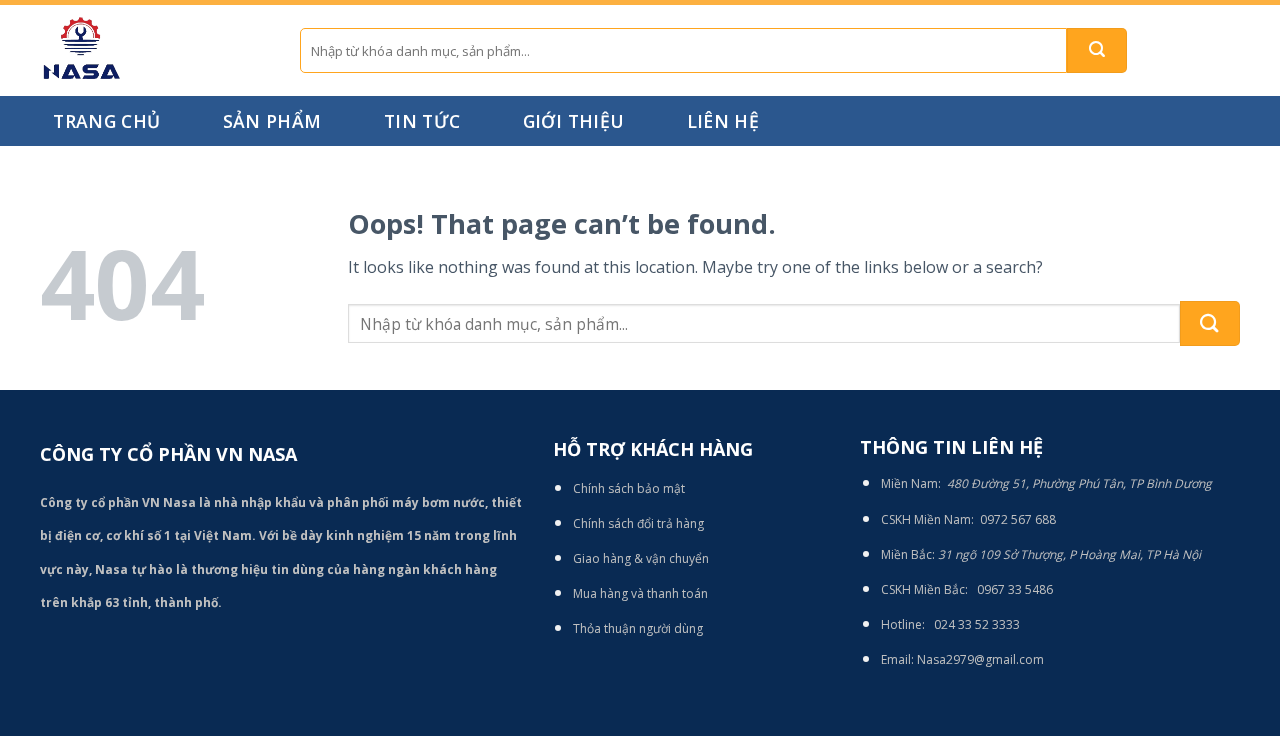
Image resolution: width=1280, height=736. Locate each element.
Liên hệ (723, 121)
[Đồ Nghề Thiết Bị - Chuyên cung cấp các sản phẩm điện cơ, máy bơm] (155, 50)
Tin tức (422, 121)
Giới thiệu (574, 121)
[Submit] (1097, 50)
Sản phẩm (272, 121)
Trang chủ (106, 121)
